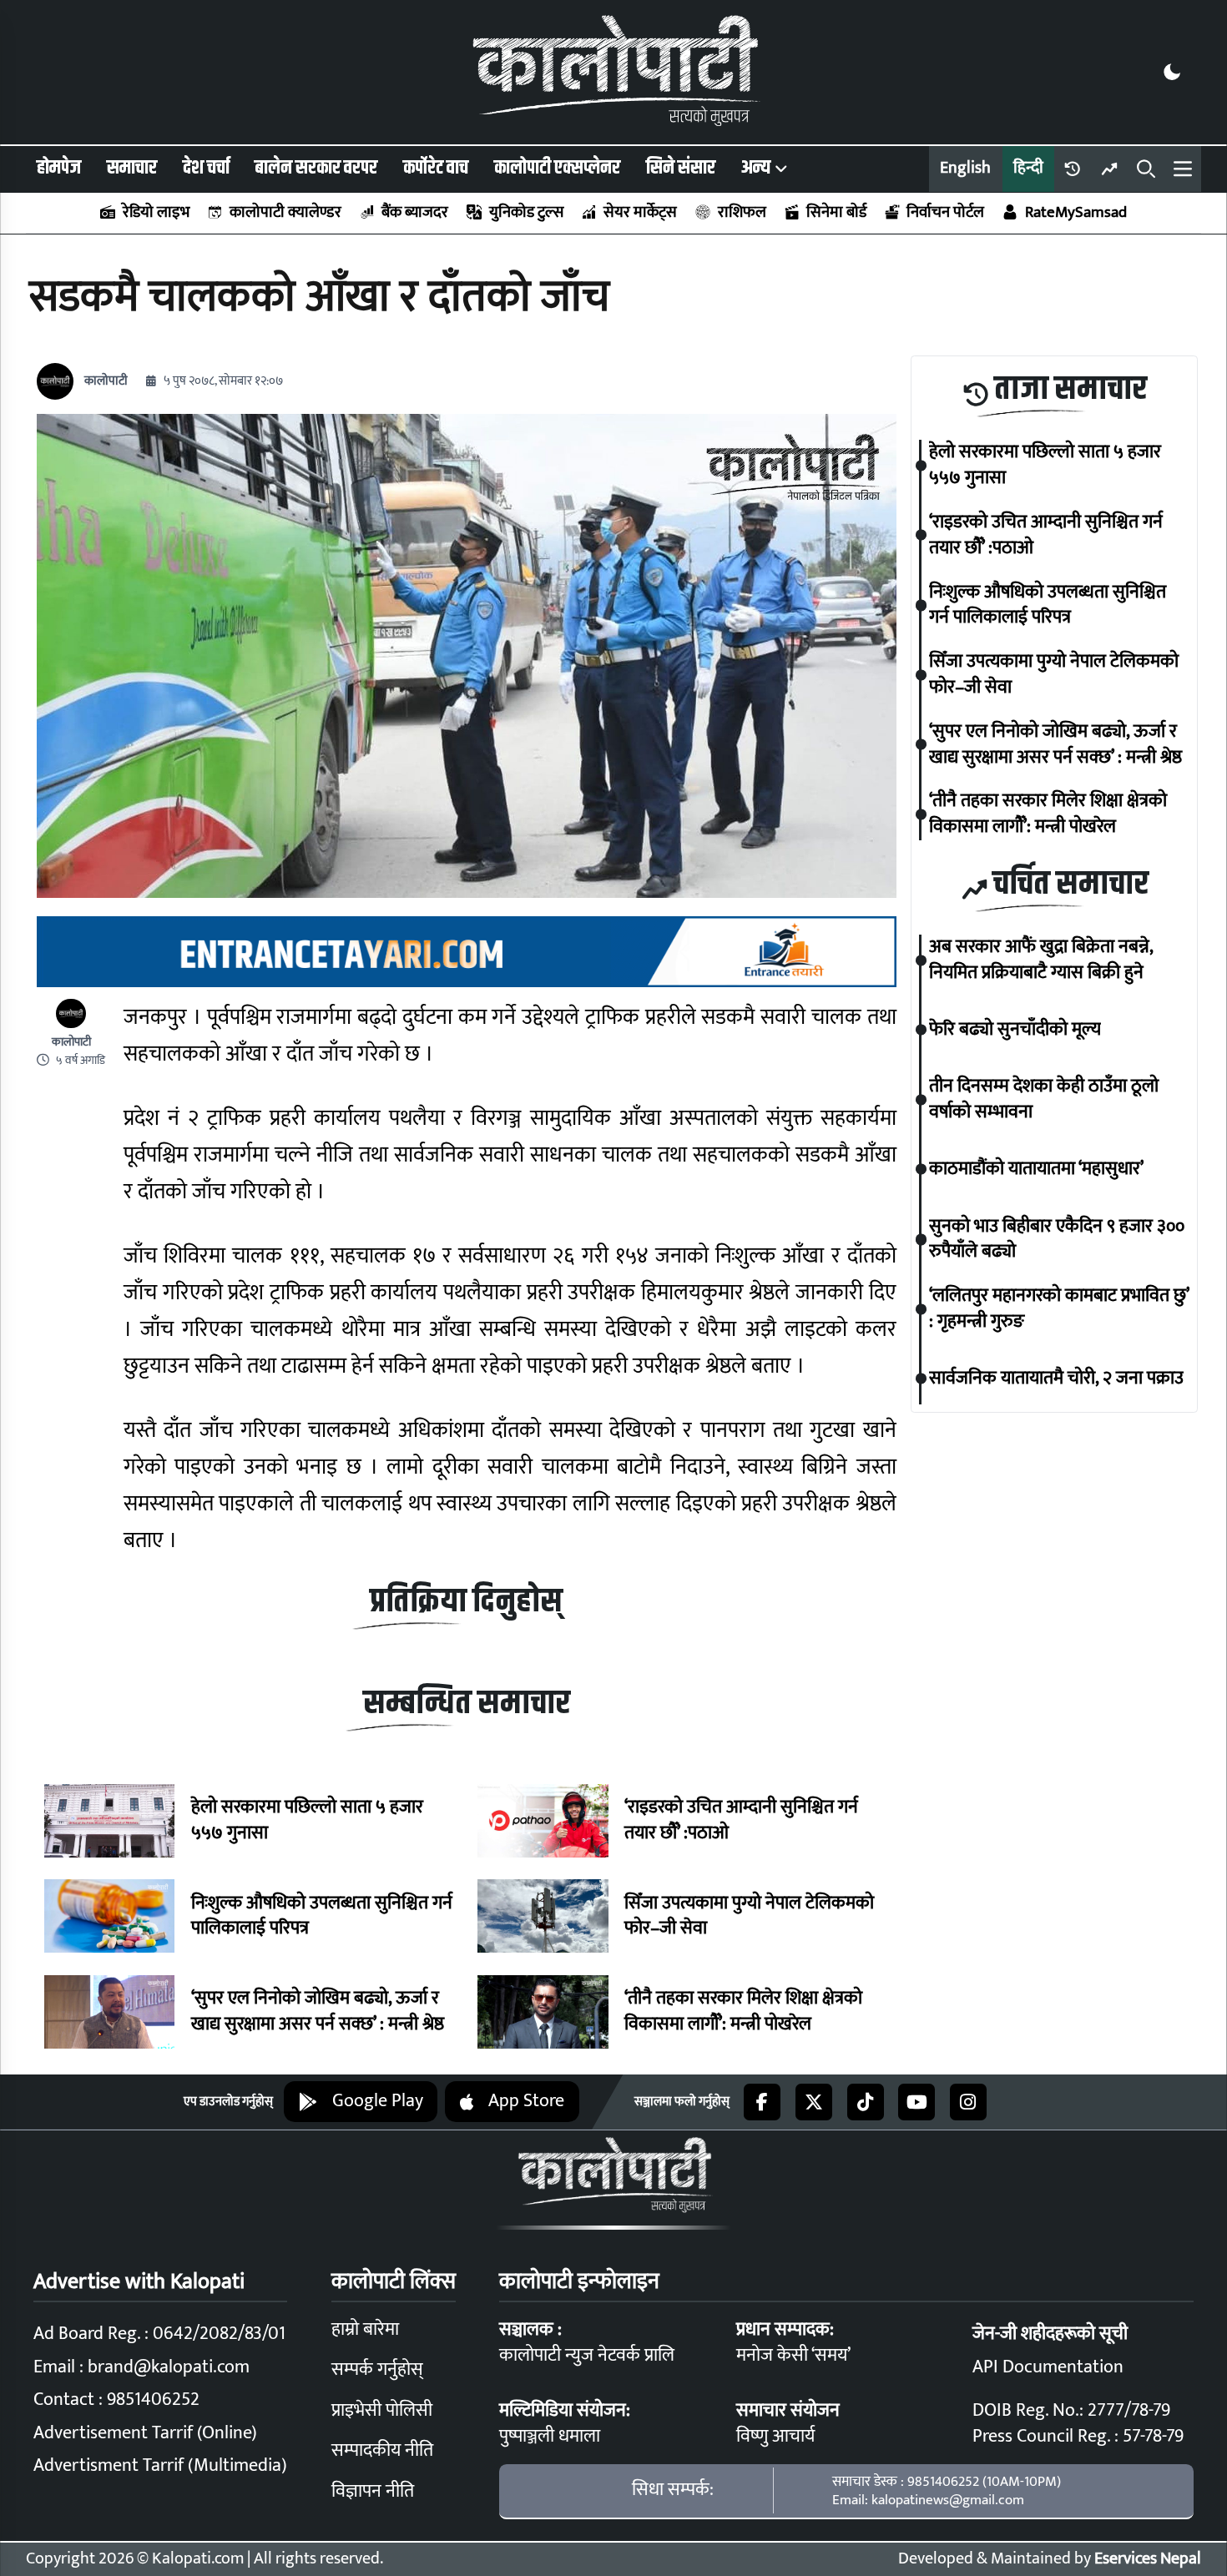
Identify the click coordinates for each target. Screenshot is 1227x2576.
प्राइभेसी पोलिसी (382, 2410)
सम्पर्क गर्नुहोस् (377, 2369)
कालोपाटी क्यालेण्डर (285, 212)
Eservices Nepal (1148, 2559)
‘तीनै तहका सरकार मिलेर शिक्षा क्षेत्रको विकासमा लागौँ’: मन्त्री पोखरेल (743, 2012)
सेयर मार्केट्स (640, 212)
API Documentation (1048, 2367)
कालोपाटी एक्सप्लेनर (557, 168)
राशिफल (742, 212)
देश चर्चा (206, 168)
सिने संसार (681, 168)
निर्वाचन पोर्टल (945, 212)
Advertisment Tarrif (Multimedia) (160, 2465)
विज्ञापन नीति (373, 2491)
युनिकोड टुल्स (526, 212)
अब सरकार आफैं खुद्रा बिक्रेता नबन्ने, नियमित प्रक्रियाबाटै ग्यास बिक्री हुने (1041, 960)
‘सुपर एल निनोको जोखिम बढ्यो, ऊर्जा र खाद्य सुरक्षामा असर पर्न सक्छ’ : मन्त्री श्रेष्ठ (318, 2012)
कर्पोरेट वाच (436, 168)
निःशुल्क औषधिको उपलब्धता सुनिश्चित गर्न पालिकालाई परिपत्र (322, 1917)
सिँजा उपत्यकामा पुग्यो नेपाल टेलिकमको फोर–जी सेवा (749, 1917)
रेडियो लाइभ (156, 212)
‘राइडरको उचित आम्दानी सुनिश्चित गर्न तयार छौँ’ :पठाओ (741, 1821)
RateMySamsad (1076, 212)
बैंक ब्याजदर (415, 212)
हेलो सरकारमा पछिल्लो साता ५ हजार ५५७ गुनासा (307, 1821)
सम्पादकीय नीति (382, 2450)
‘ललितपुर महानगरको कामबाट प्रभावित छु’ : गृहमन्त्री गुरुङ (1059, 1309)
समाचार (132, 168)
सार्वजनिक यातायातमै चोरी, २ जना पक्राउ (1056, 1379)
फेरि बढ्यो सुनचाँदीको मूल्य (1015, 1030)
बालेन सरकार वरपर (316, 168)
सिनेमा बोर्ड (836, 212)
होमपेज (59, 168)
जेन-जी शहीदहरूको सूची (1050, 2334)
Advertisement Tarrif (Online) (145, 2433)
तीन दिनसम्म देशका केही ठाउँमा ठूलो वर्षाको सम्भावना (1044, 1100)
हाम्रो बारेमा (365, 2329)
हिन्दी (1028, 168)
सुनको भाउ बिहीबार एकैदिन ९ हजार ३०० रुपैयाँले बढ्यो (1057, 1239)
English (965, 168)
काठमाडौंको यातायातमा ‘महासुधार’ (1036, 1170)
